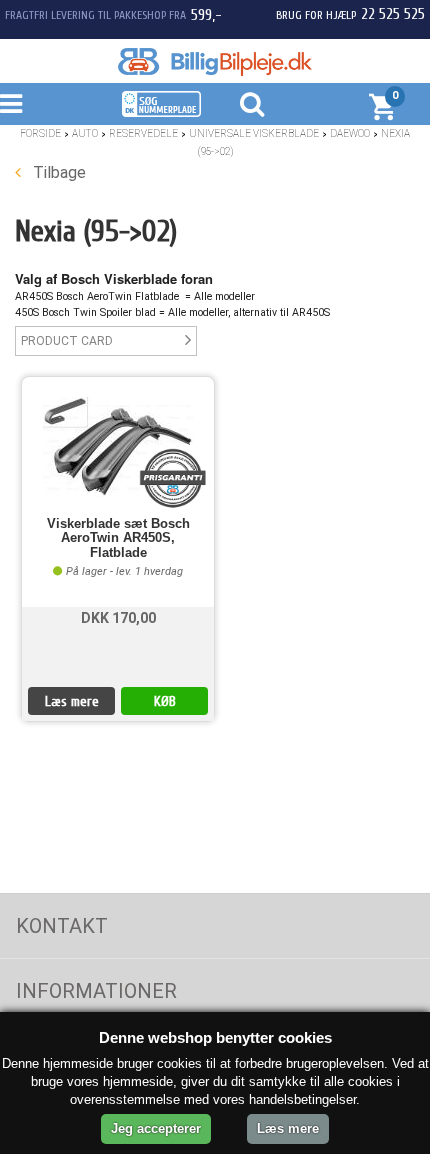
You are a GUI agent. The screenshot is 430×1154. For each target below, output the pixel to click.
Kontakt (62, 926)
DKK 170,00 (118, 618)
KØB (165, 701)
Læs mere (72, 701)
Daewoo (350, 133)
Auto (85, 133)
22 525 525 (393, 14)
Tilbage (57, 172)
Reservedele (143, 133)
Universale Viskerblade (254, 133)
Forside (40, 133)
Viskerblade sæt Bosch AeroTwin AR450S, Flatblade (118, 538)
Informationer (96, 991)
